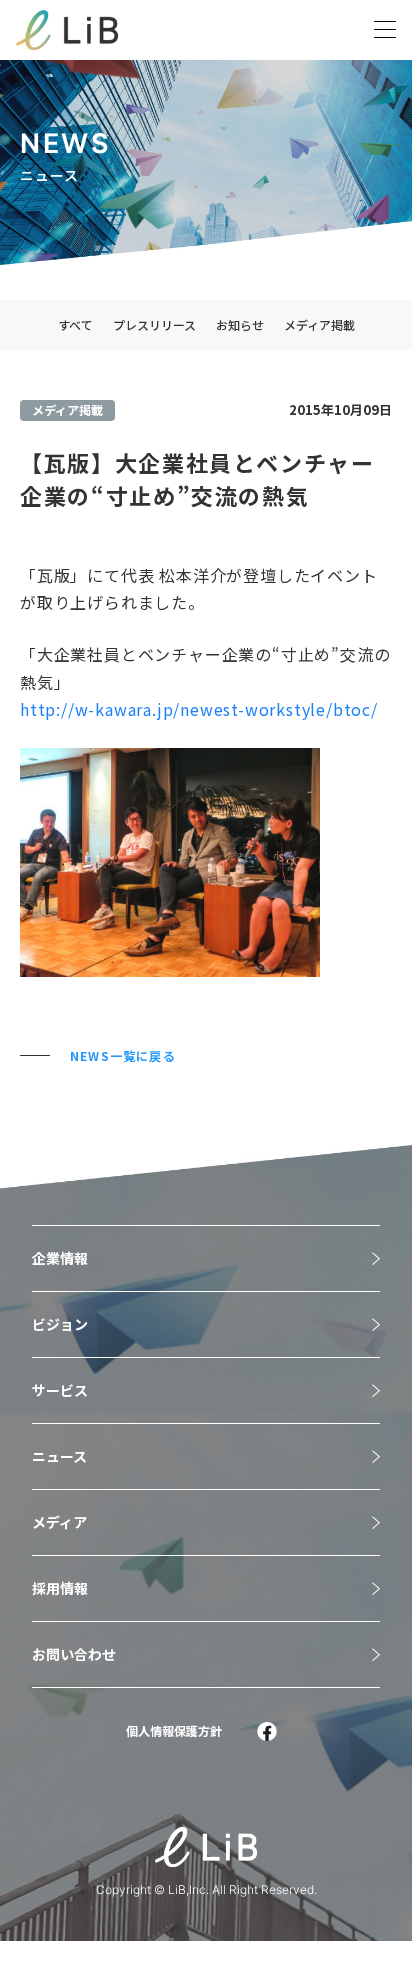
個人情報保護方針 (174, 1730)
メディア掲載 (319, 324)
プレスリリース (154, 324)
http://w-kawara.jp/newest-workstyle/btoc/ (199, 709)
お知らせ (240, 324)
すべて (75, 324)
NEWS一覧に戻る (123, 1055)
